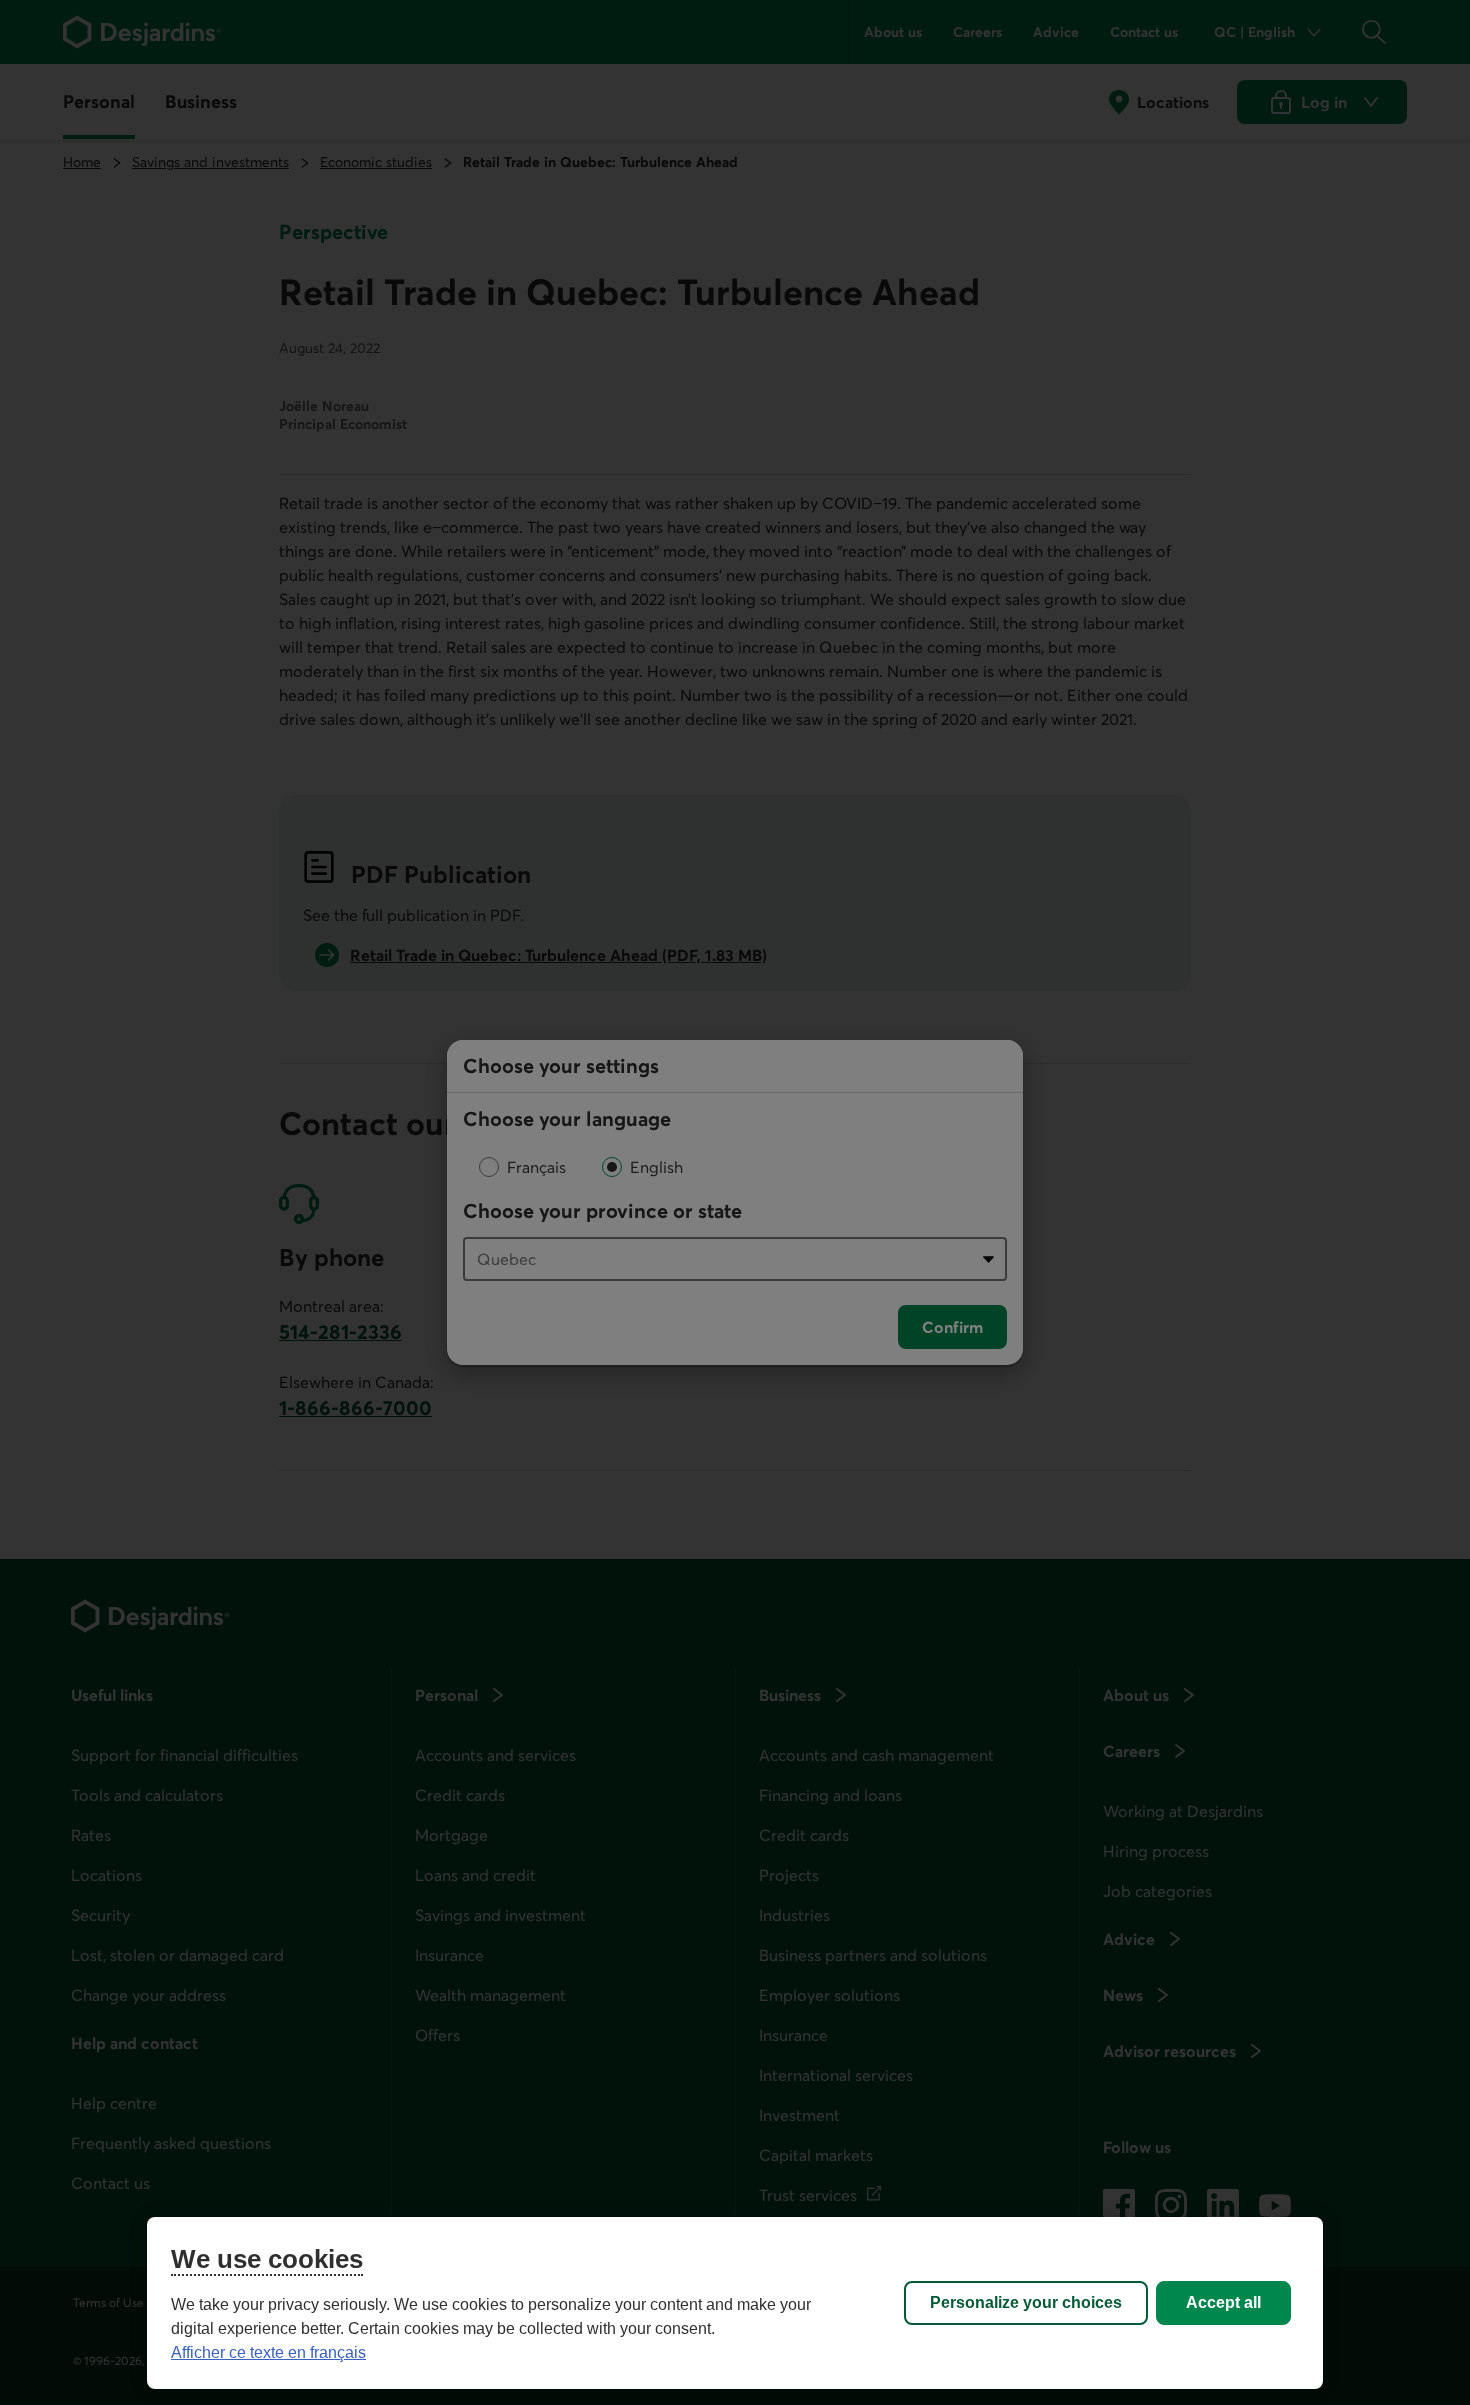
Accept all (1223, 2302)
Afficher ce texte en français (268, 2352)
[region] (735, 2303)
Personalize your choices (1026, 2302)
